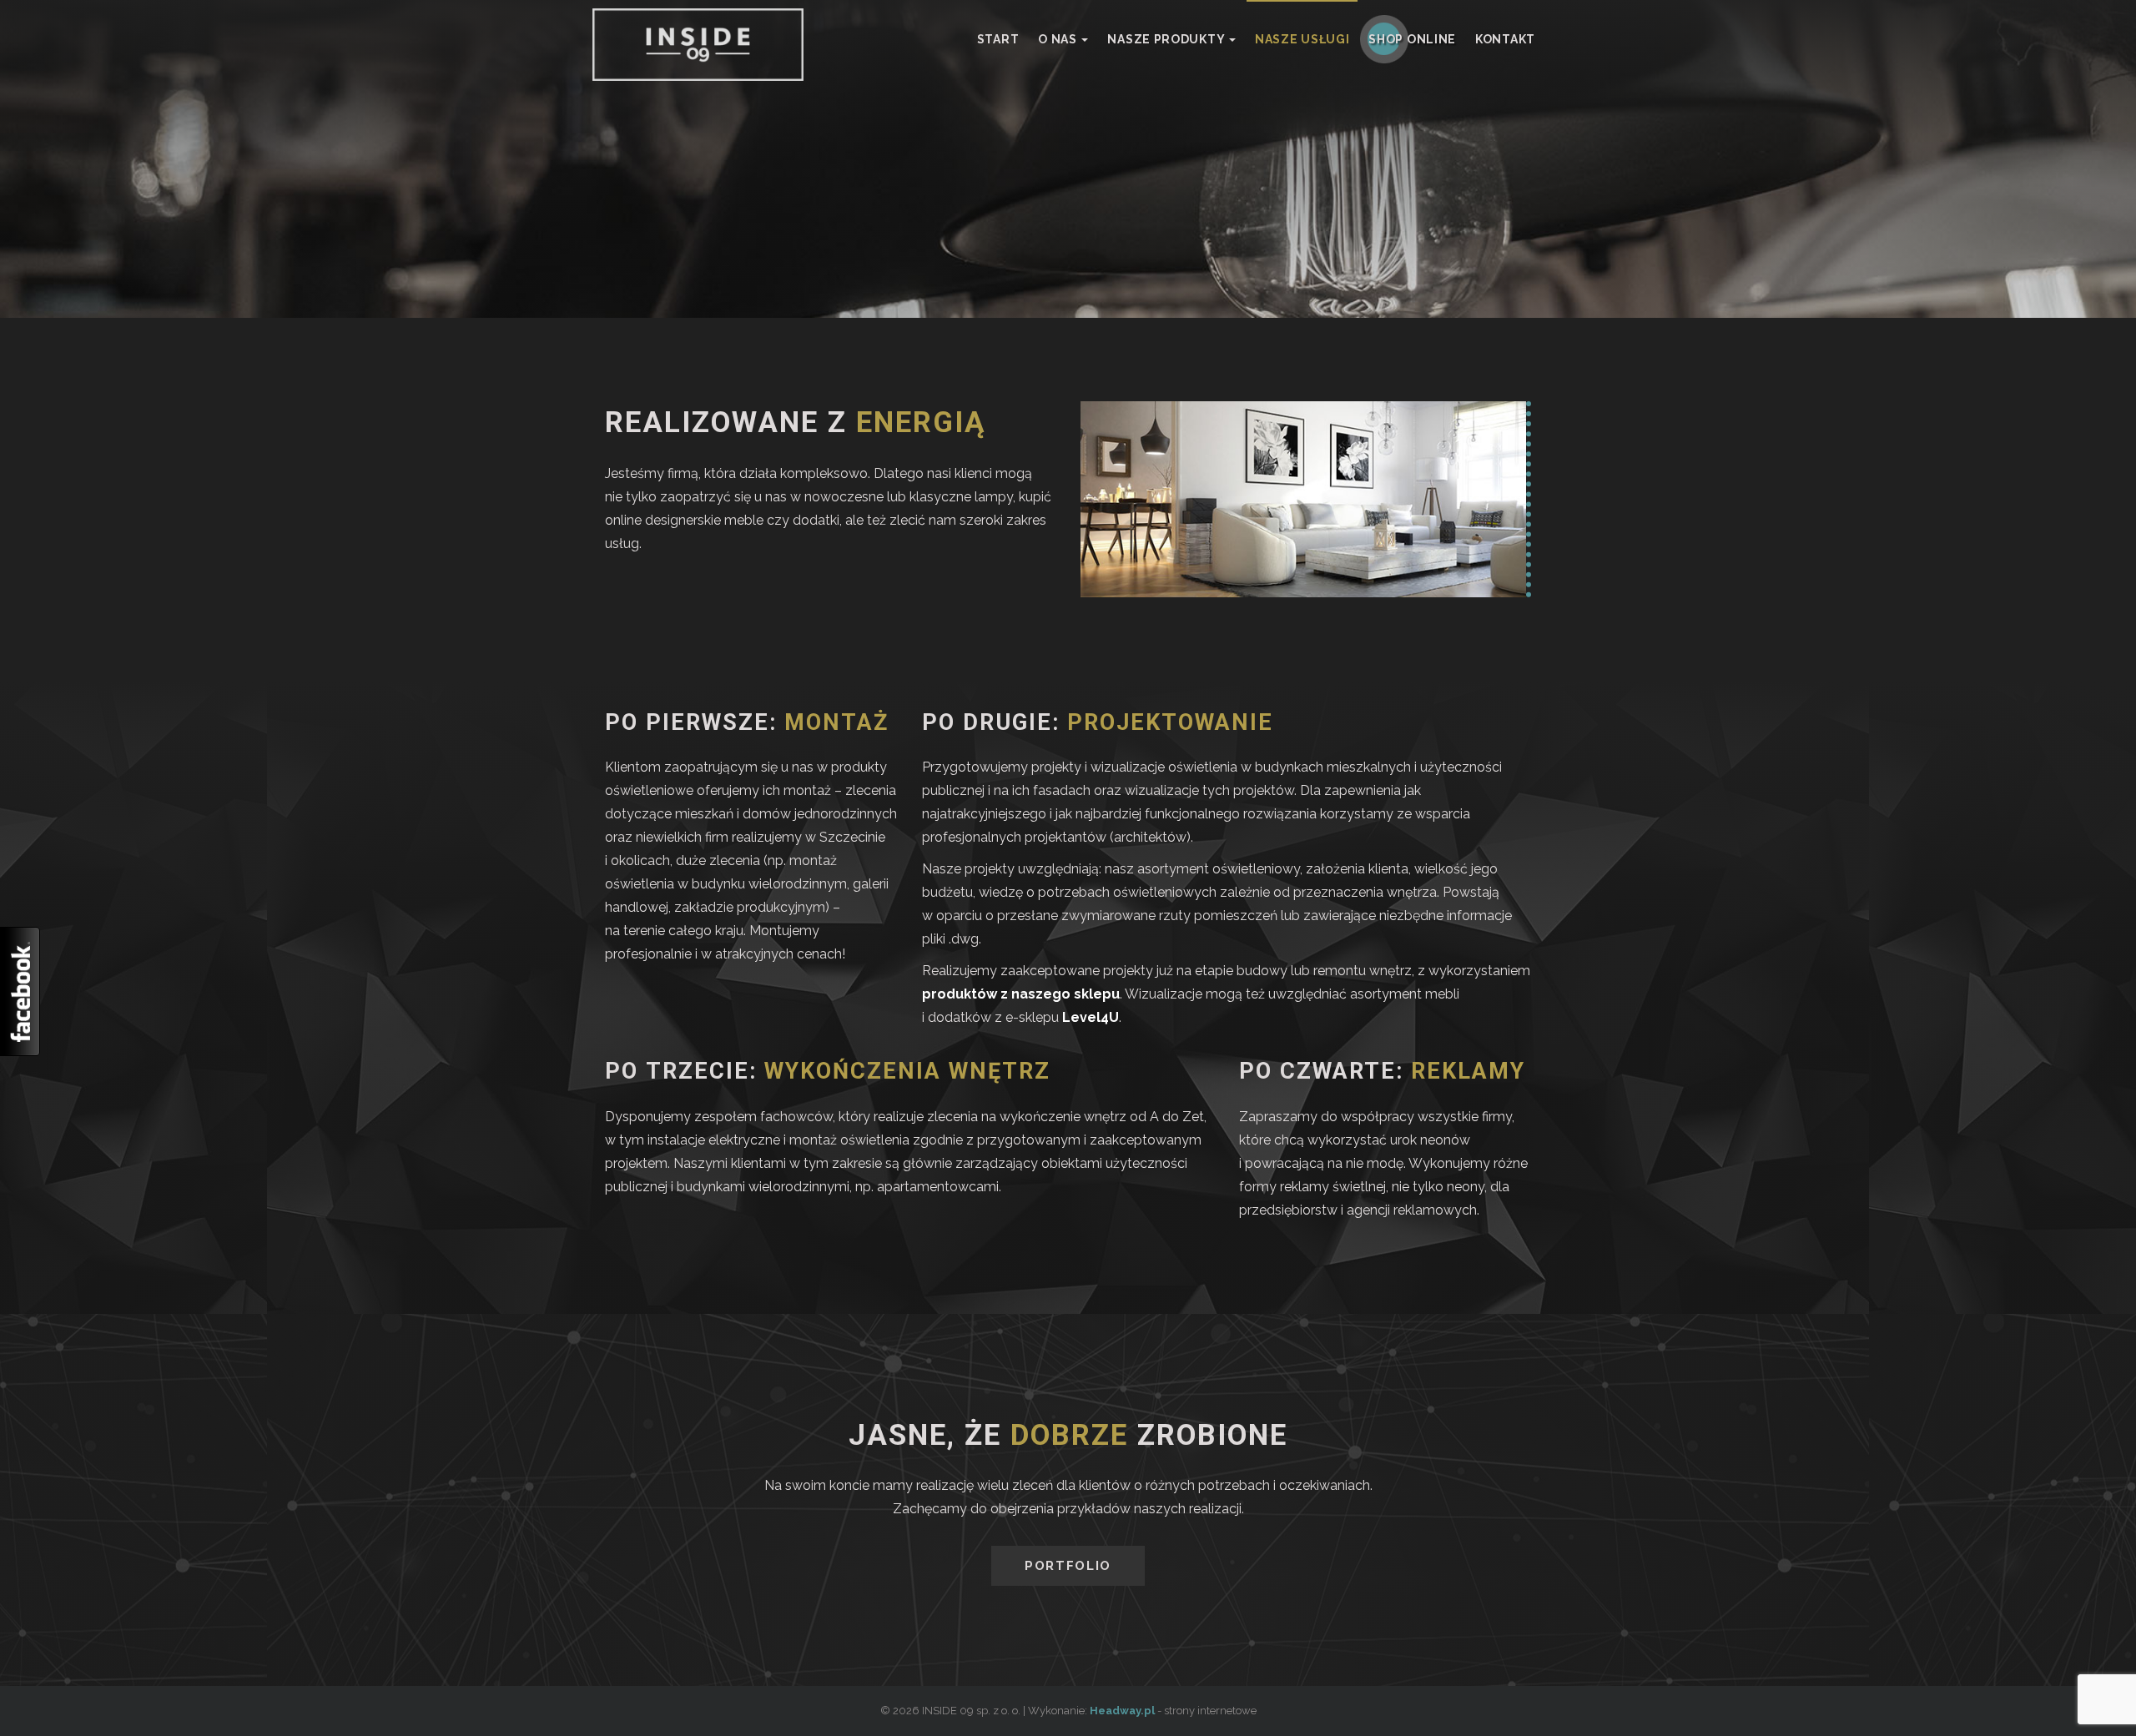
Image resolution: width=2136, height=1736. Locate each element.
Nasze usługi (1302, 39)
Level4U (1091, 1017)
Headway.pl (1122, 1711)
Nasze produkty (1167, 39)
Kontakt (1505, 39)
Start (998, 39)
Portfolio (1068, 1566)
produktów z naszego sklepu (1021, 994)
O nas (1059, 39)
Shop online (1412, 39)
